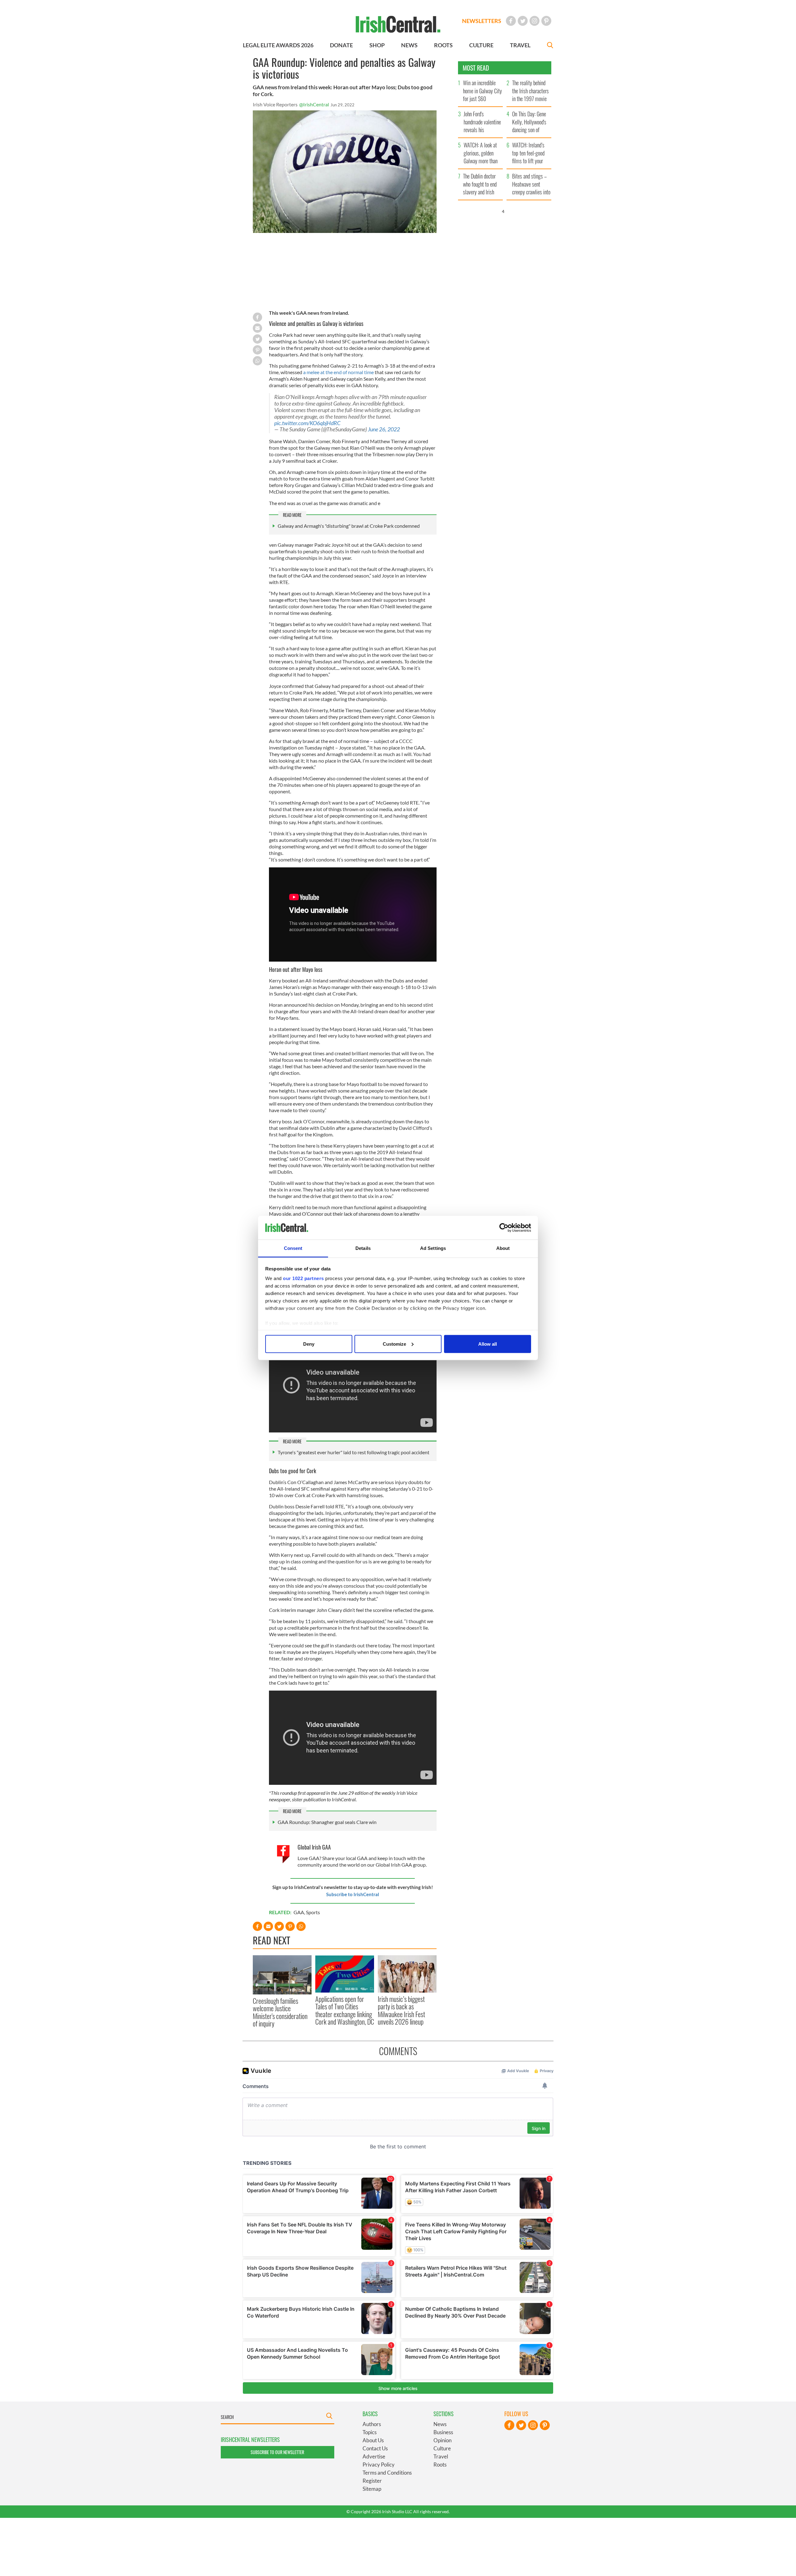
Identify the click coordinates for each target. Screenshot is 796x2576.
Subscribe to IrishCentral (353, 1894)
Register (372, 2481)
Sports (313, 1912)
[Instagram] (535, 21)
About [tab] (503, 1248)
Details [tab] (363, 1248)
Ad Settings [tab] (433, 1248)
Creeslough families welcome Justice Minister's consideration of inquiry (280, 2012)
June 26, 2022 (384, 429)
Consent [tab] (293, 1248)
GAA (299, 1912)
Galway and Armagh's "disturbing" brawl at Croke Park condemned (349, 526)
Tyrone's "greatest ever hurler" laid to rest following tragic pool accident (354, 1452)
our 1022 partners (303, 1278)
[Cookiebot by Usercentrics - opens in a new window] (504, 1228)
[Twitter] (523, 21)
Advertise (374, 2456)
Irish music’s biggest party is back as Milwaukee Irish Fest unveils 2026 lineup (401, 2010)
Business (443, 2432)
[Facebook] (511, 21)
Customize (394, 1344)
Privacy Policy (379, 2465)
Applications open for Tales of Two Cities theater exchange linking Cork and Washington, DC (345, 2010)
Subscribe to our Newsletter (277, 2452)
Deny (309, 1344)
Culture (442, 2448)
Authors (372, 2424)
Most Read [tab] (476, 68)
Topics (370, 2432)
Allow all (488, 1344)
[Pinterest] (546, 21)
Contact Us (375, 2448)
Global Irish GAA (314, 1847)
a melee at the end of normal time (338, 372)
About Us (373, 2440)
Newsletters (482, 21)
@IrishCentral (314, 104)
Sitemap (372, 2489)
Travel (441, 2456)
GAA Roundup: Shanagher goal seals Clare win (327, 1822)
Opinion (442, 2440)
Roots (440, 2465)
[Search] (550, 46)
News (440, 2424)
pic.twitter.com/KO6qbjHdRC (307, 423)
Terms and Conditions (387, 2473)
